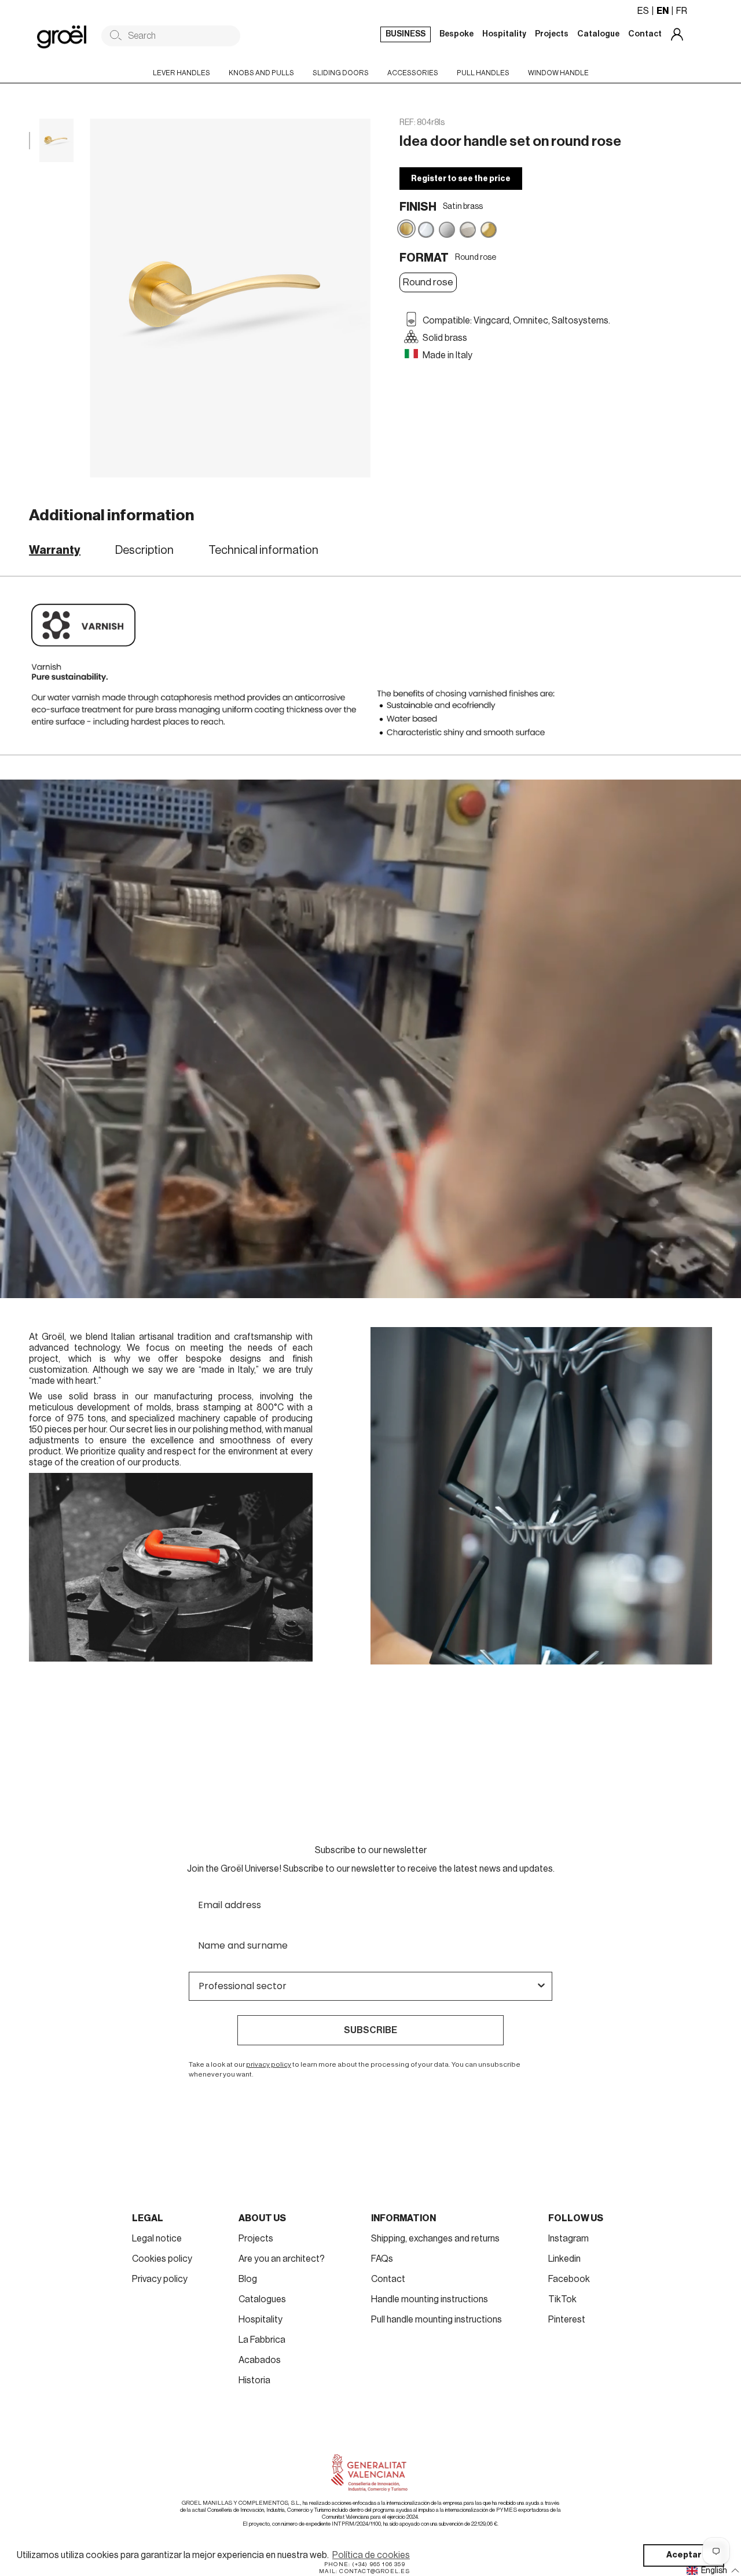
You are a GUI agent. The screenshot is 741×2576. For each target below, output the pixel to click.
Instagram (568, 2239)
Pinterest (567, 2320)
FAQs (382, 2259)
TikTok (562, 2299)
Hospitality (261, 2320)
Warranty (55, 550)
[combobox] (367, 1986)
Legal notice (157, 2239)
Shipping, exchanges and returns (435, 2239)
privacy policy (269, 2064)
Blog (248, 2279)
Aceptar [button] (684, 2555)
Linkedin (564, 2259)
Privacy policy (160, 2279)
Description (144, 550)
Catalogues (262, 2299)
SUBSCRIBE (370, 2030)
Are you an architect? (282, 2259)
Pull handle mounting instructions (436, 2320)
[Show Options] (541, 1986)
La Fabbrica (262, 2340)
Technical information (263, 550)
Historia (254, 2380)
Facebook (569, 2279)
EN (663, 11)
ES (643, 11)
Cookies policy (162, 2259)
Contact (388, 2279)
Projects (256, 2239)
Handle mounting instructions (430, 2299)
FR (682, 11)
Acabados (260, 2360)
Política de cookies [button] (371, 2555)
